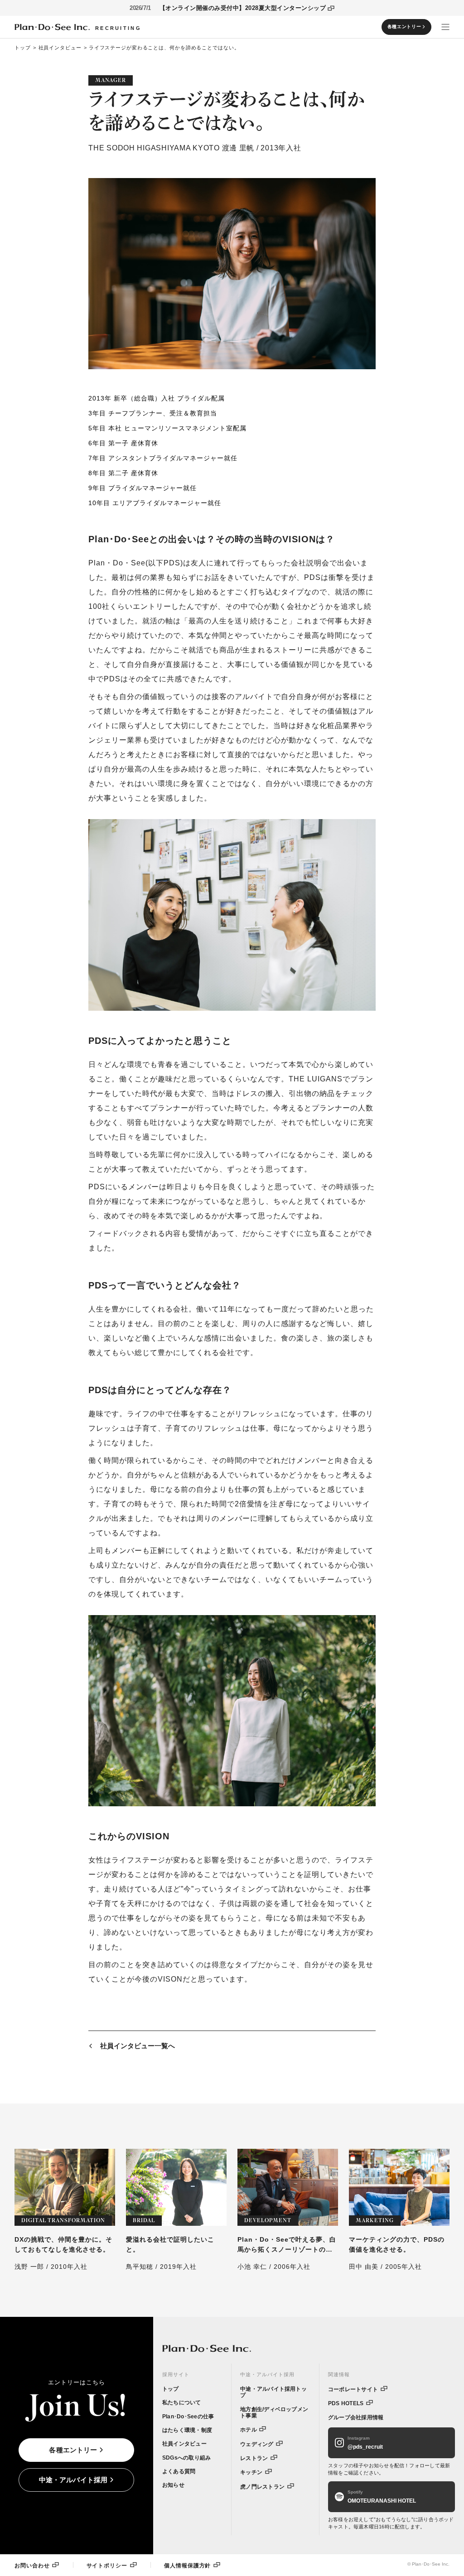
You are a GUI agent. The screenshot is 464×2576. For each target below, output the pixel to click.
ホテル (249, 2430)
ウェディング (257, 2444)
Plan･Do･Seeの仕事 (188, 2417)
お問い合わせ (32, 2565)
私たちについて (182, 2402)
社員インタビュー (60, 48)
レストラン (254, 2458)
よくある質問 (179, 2471)
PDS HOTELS (346, 2403)
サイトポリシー (107, 2565)
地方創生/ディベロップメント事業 (274, 2412)
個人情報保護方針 (187, 2565)
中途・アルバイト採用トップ (273, 2392)
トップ (23, 48)
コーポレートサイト (353, 2389)
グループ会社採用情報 (356, 2417)
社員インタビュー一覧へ (138, 2046)
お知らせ (173, 2485)
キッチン (251, 2472)
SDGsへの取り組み (186, 2458)
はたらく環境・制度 (187, 2430)
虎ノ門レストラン (262, 2487)
